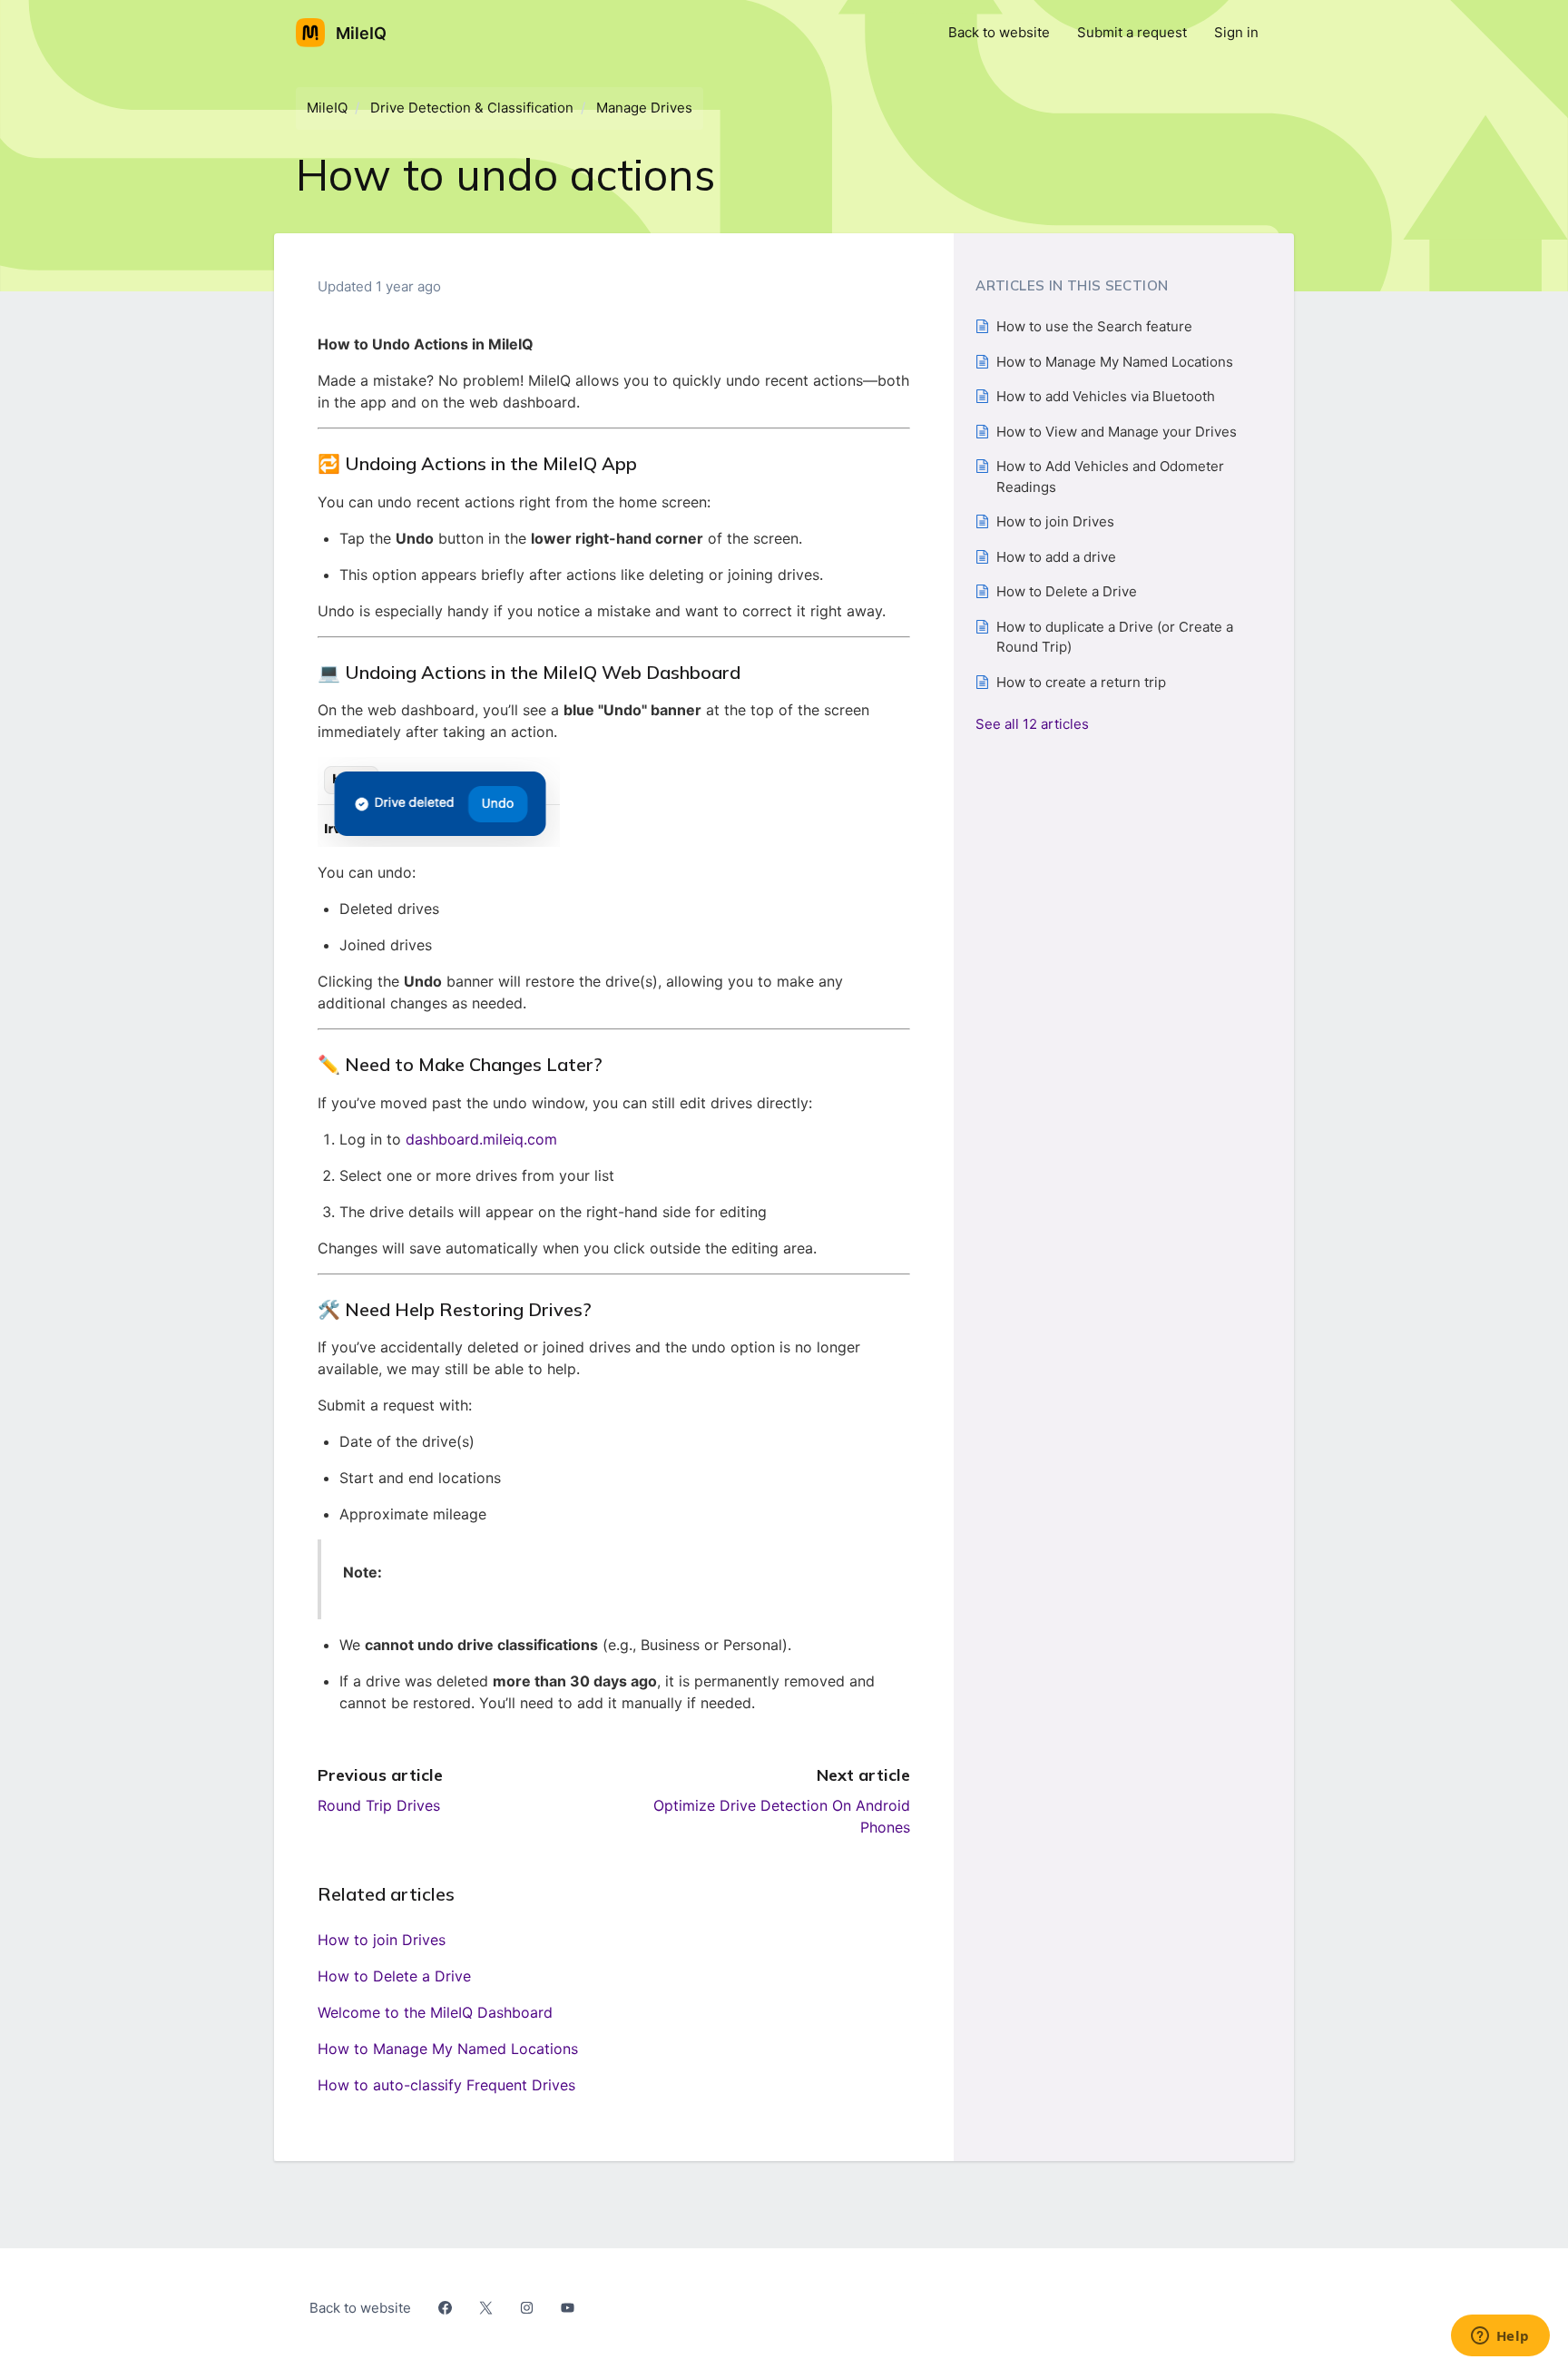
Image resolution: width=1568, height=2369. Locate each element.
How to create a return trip (1081, 682)
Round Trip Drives (379, 1805)
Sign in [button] (1236, 32)
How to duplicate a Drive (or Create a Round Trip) (1115, 637)
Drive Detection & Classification (472, 108)
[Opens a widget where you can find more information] (1500, 2337)
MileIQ (327, 108)
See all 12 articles (1032, 724)
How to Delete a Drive (394, 1976)
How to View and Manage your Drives (1117, 432)
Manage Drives (644, 108)
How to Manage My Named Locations (448, 2049)
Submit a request (1132, 32)
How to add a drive (1056, 557)
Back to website (999, 32)
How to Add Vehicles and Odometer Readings (1110, 477)
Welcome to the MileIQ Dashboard (435, 2012)
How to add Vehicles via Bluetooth (1106, 396)
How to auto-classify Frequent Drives (446, 2085)
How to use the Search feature (1094, 326)
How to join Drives (382, 1940)
